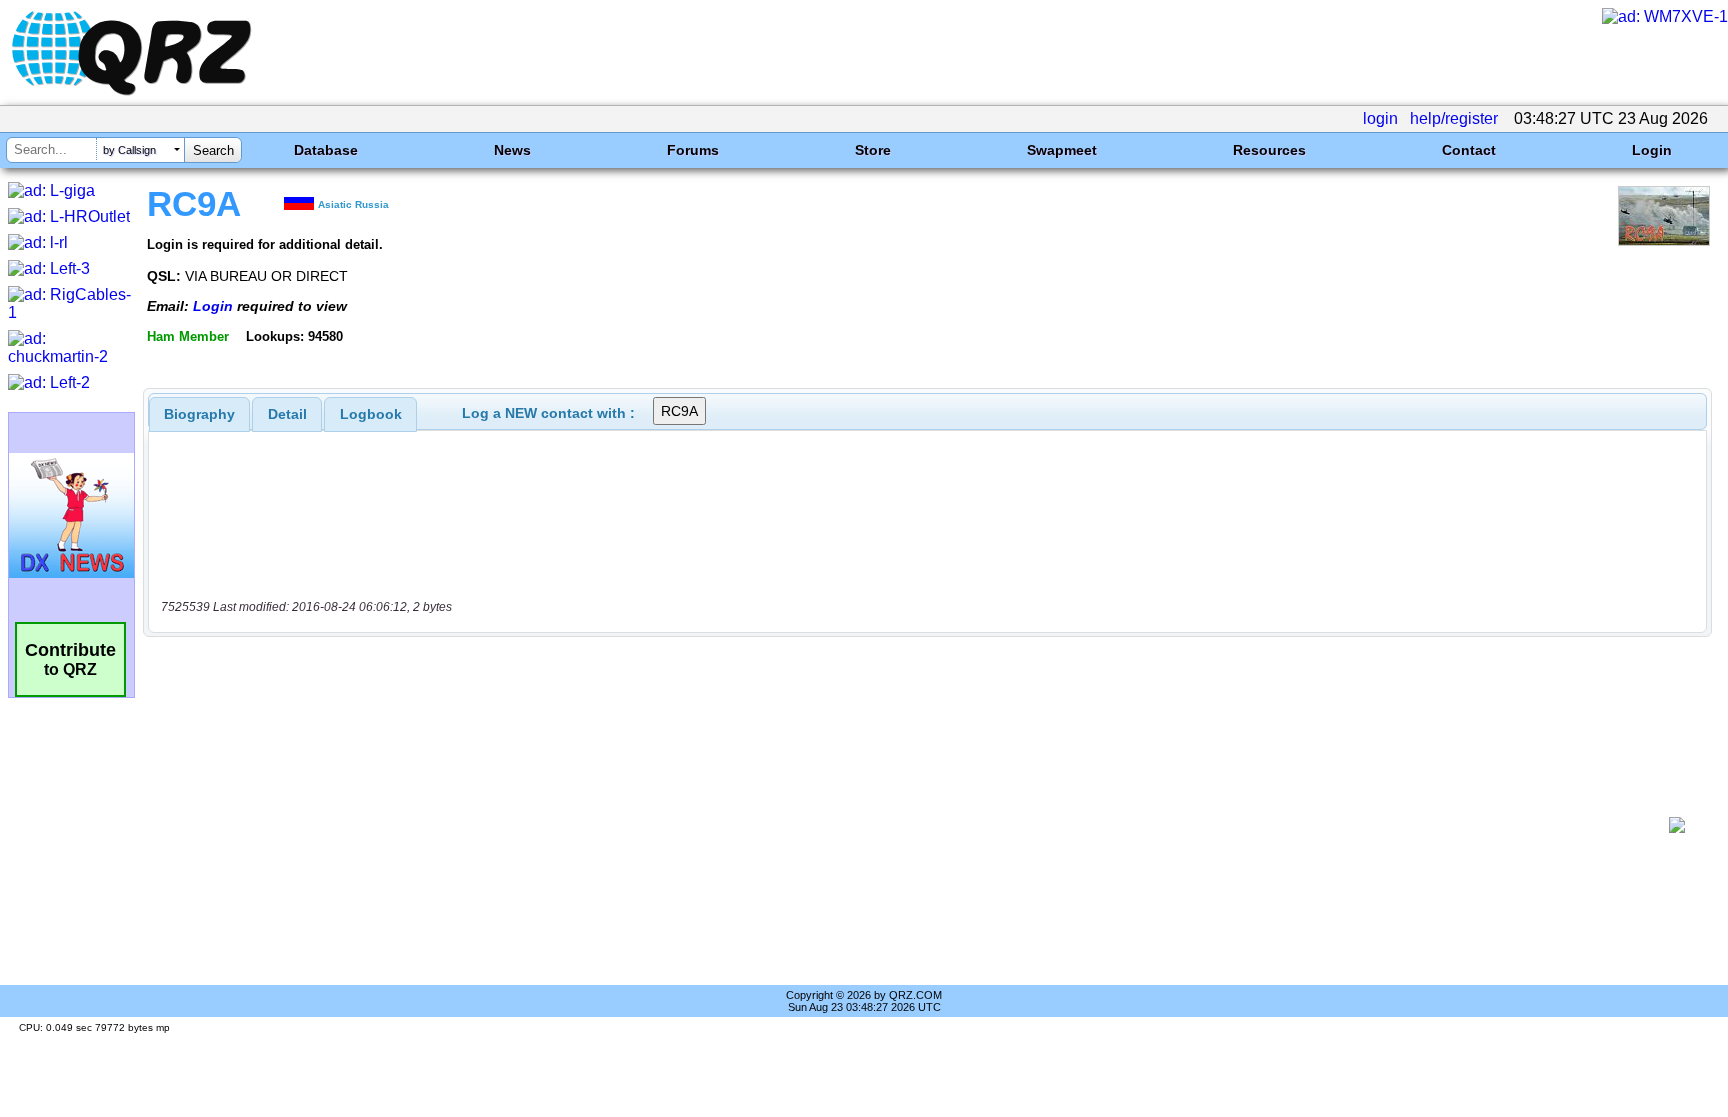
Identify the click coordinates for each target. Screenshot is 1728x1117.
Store (873, 150)
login (1380, 118)
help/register (1454, 118)
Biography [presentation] (199, 414)
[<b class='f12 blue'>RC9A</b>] (1664, 240)
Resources (1269, 150)
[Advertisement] (909, 825)
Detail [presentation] (287, 414)
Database (326, 150)
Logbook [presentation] (371, 414)
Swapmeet (1062, 150)
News (512, 150)
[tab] (199, 414)
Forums (693, 150)
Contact (1469, 150)
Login (1652, 150)
